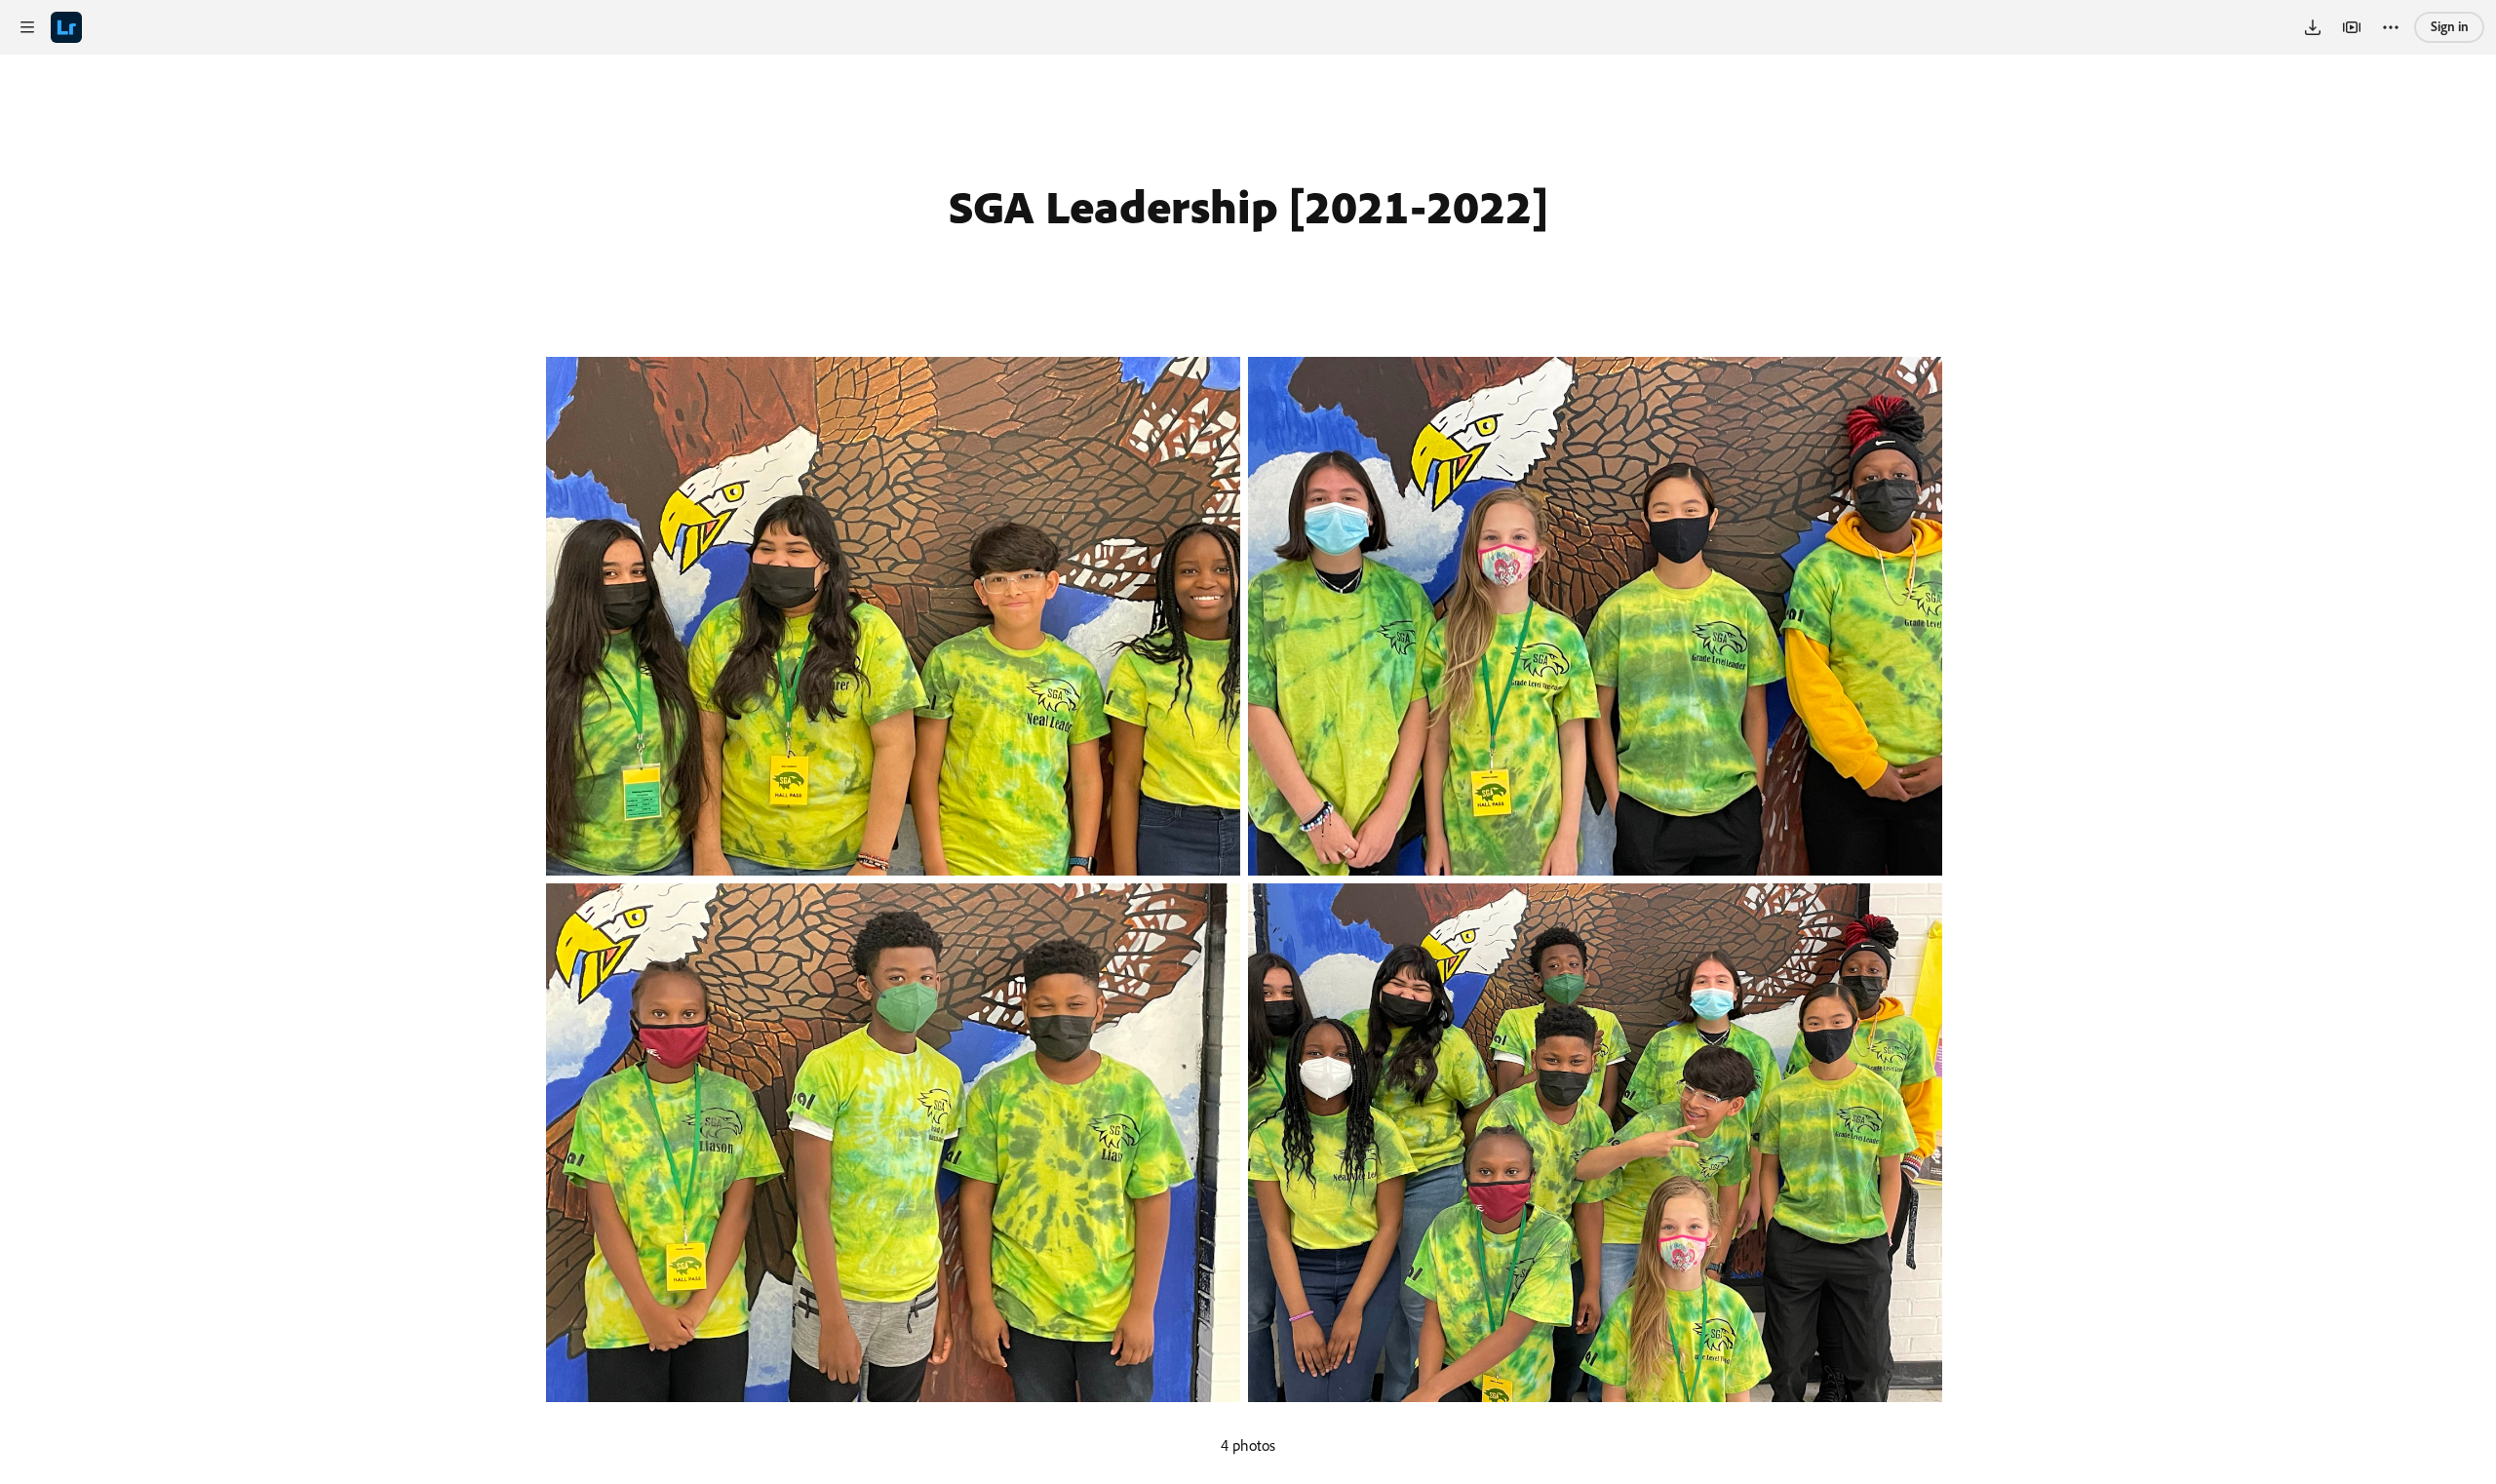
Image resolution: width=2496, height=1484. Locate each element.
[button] (27, 27)
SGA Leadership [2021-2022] (1248, 206)
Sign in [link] (2450, 26)
